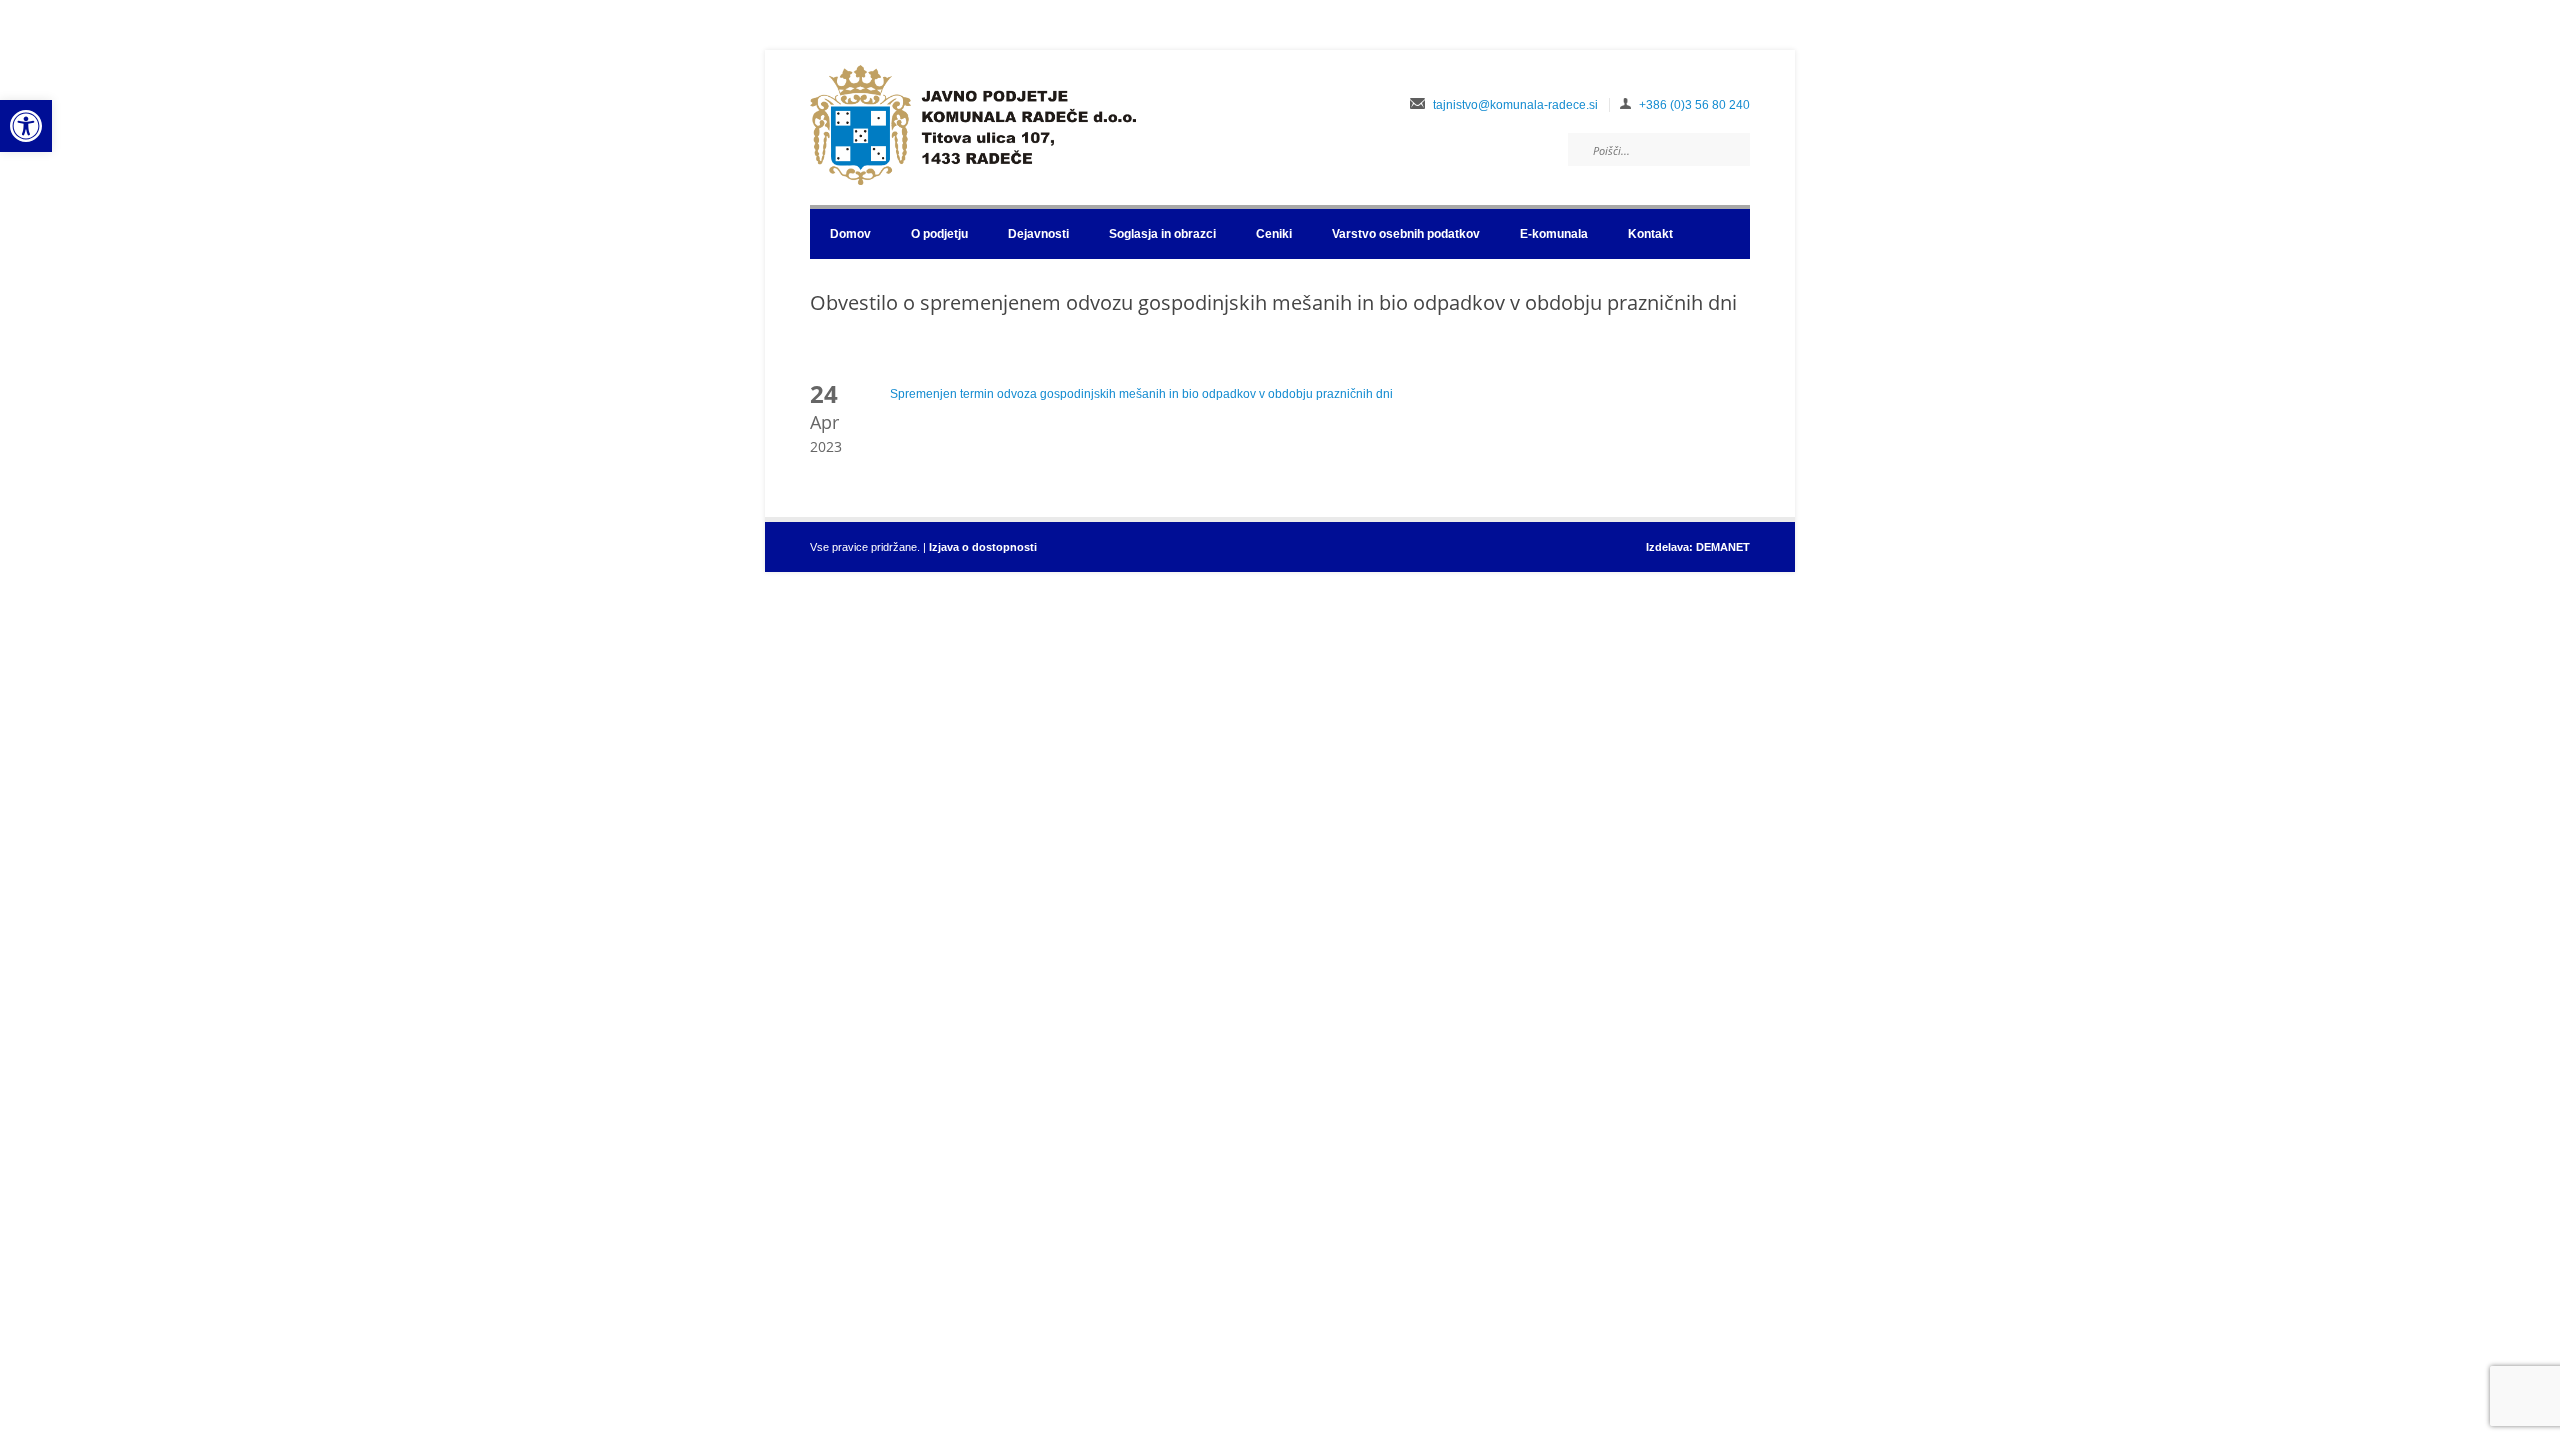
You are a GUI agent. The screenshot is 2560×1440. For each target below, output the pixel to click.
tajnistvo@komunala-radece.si (1515, 105)
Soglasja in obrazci (1162, 234)
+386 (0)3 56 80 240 (1694, 105)
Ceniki (1274, 234)
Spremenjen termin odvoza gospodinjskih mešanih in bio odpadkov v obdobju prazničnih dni (1141, 394)
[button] (26, 126)
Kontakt (1650, 234)
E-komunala (1554, 234)
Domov (850, 234)
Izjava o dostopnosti (983, 547)
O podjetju (939, 234)
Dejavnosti (1038, 234)
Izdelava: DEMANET (1698, 547)
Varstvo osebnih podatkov (1406, 234)
